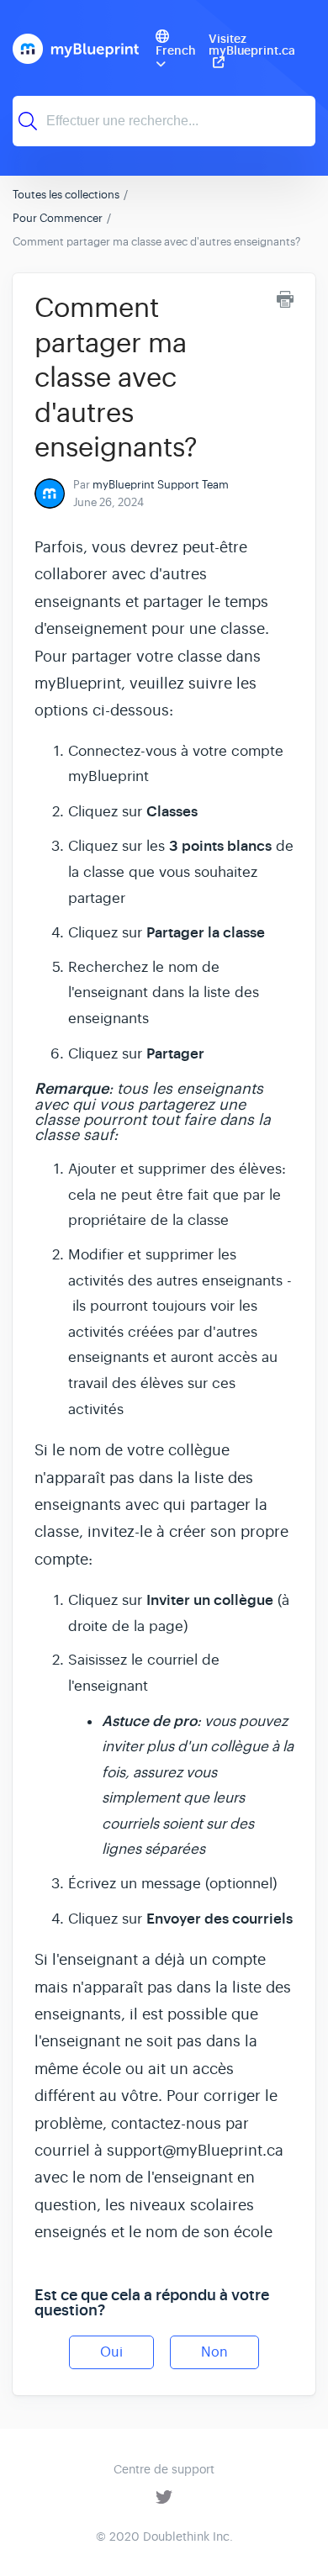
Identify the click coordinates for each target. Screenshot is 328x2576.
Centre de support (164, 2469)
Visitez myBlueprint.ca (252, 45)
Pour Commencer (58, 218)
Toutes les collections (66, 195)
